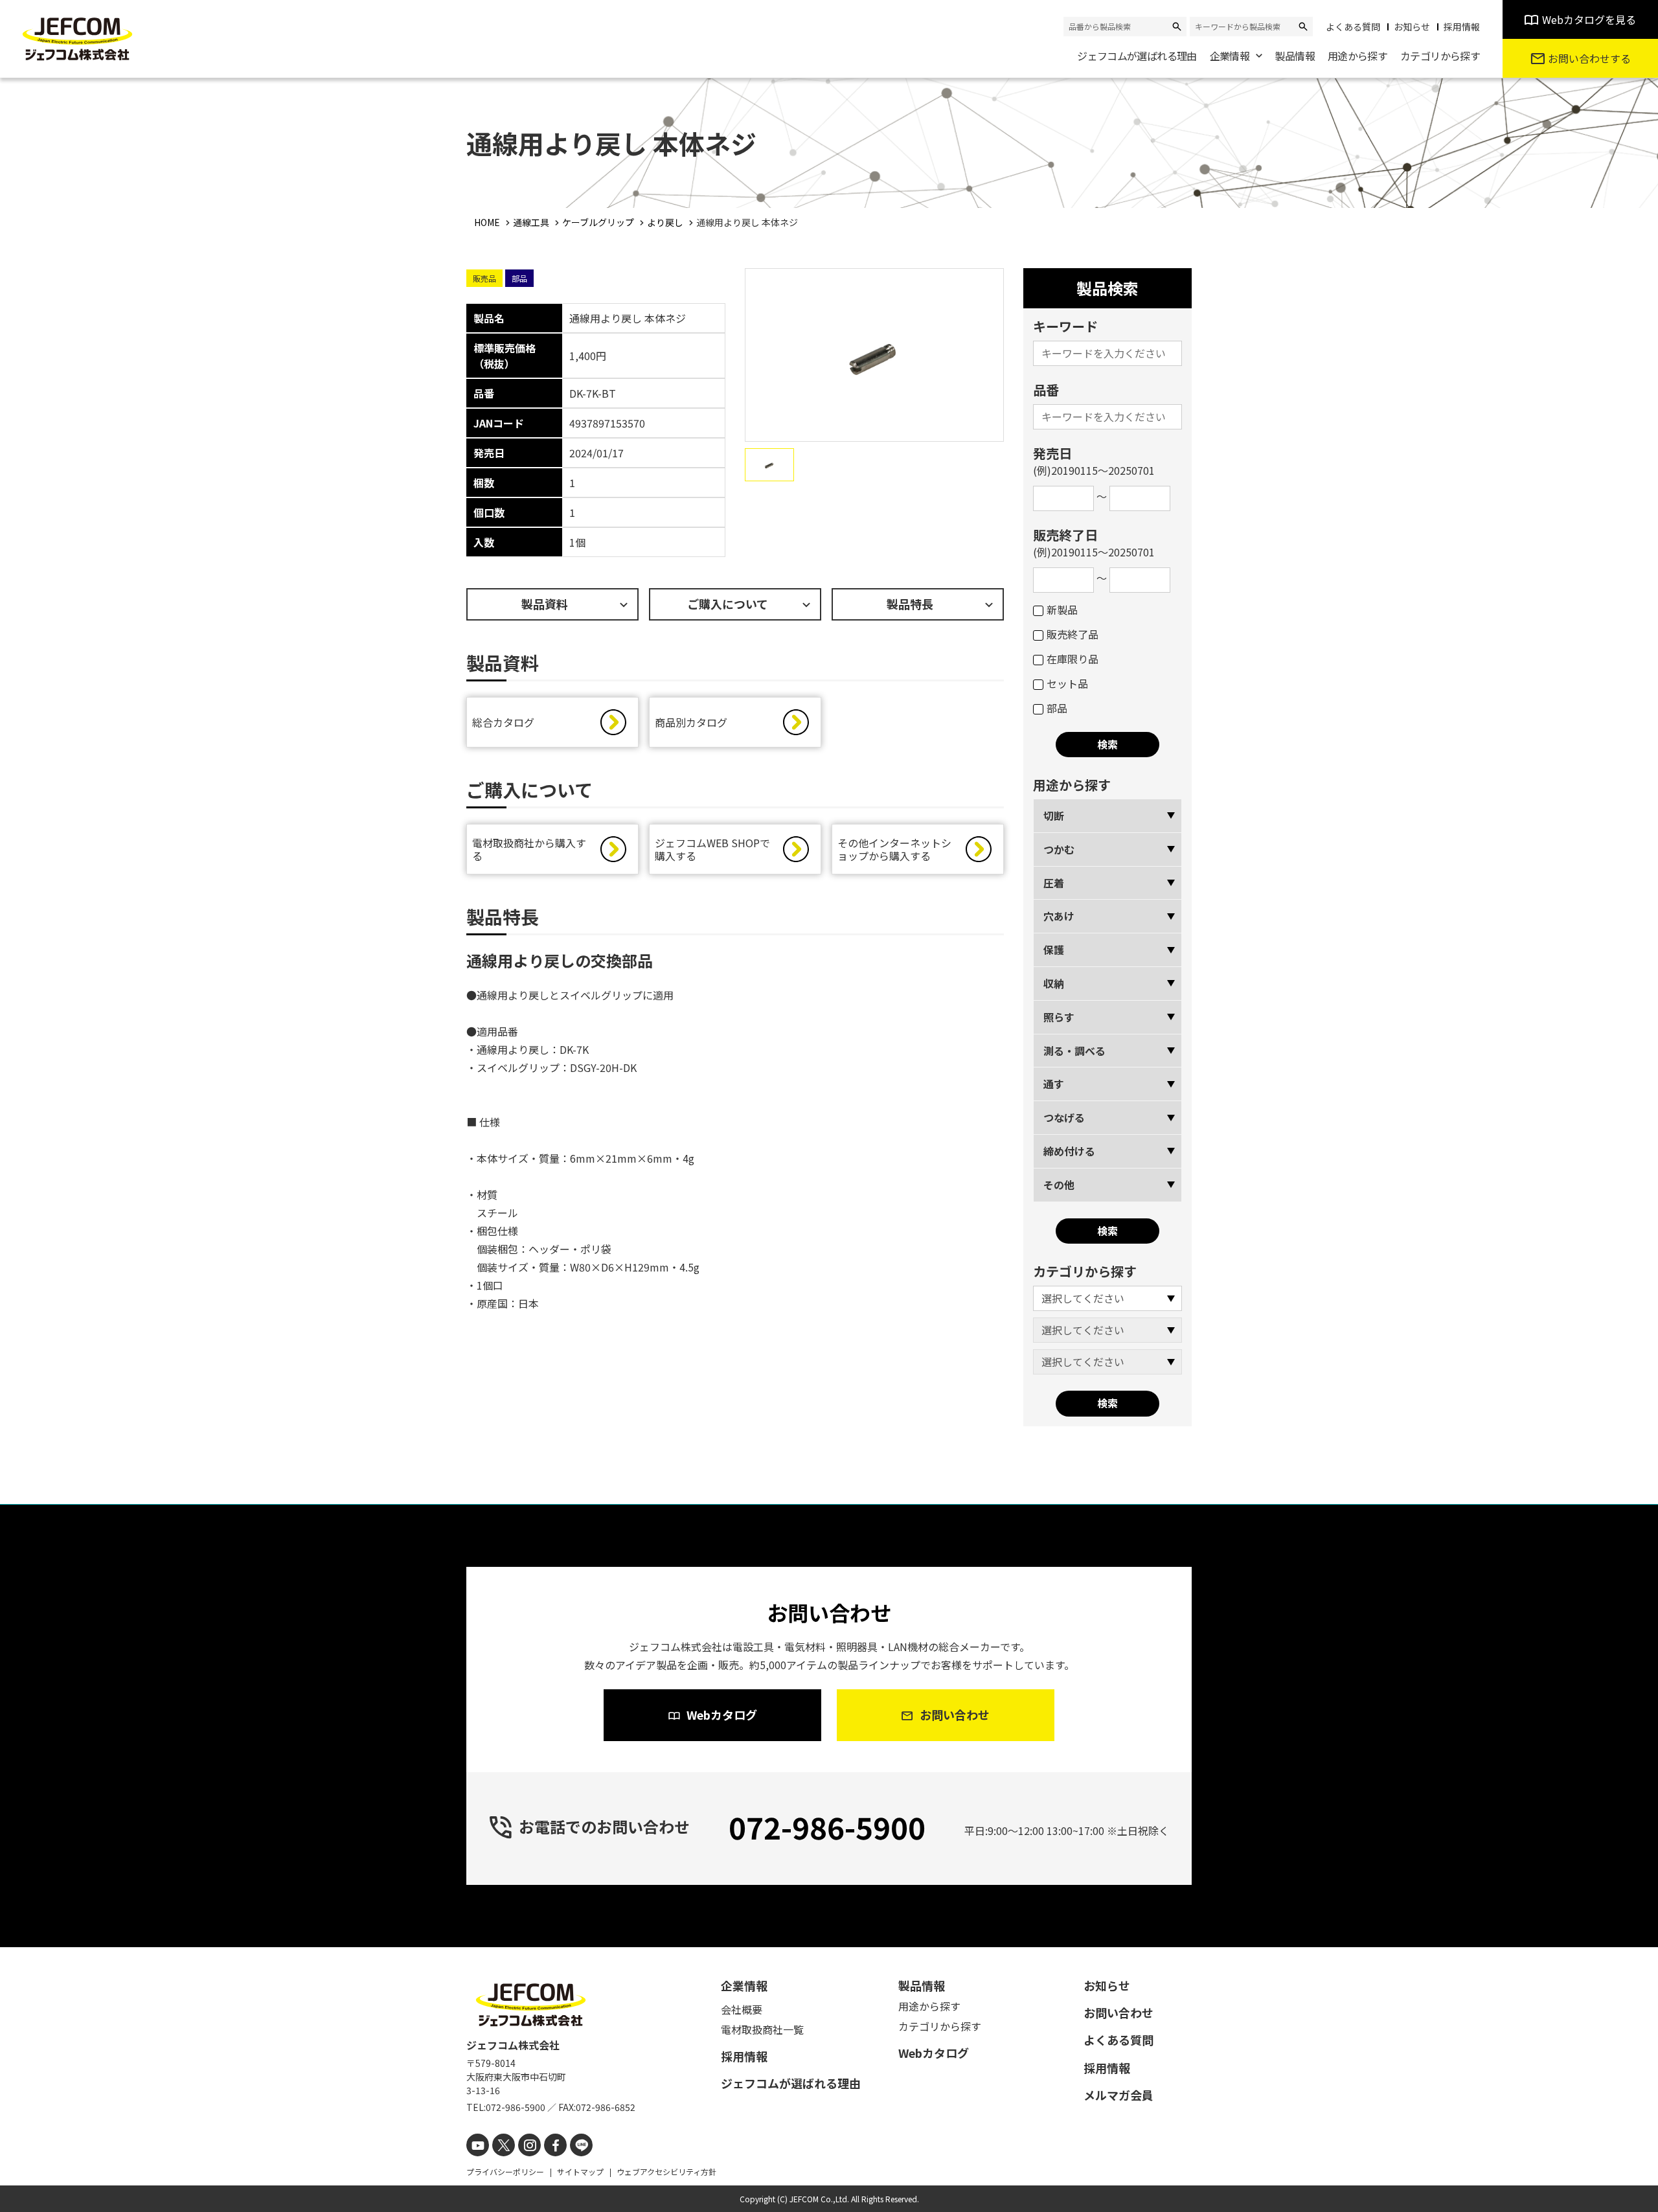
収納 (1054, 983)
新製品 (1062, 610)
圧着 (1054, 883)
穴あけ (1059, 916)
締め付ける (1069, 1151)
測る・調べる (1074, 1051)
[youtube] (478, 2145)
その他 (1059, 1185)
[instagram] (529, 2145)
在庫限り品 (1073, 659)
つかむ (1059, 849)
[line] (581, 2145)
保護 (1054, 950)
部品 (1057, 708)
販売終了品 (1073, 634)
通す (1054, 1084)
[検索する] (1177, 27)
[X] (504, 2145)
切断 (1054, 815)
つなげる (1064, 1117)
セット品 (1067, 683)
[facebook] (555, 2145)
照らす (1059, 1017)
